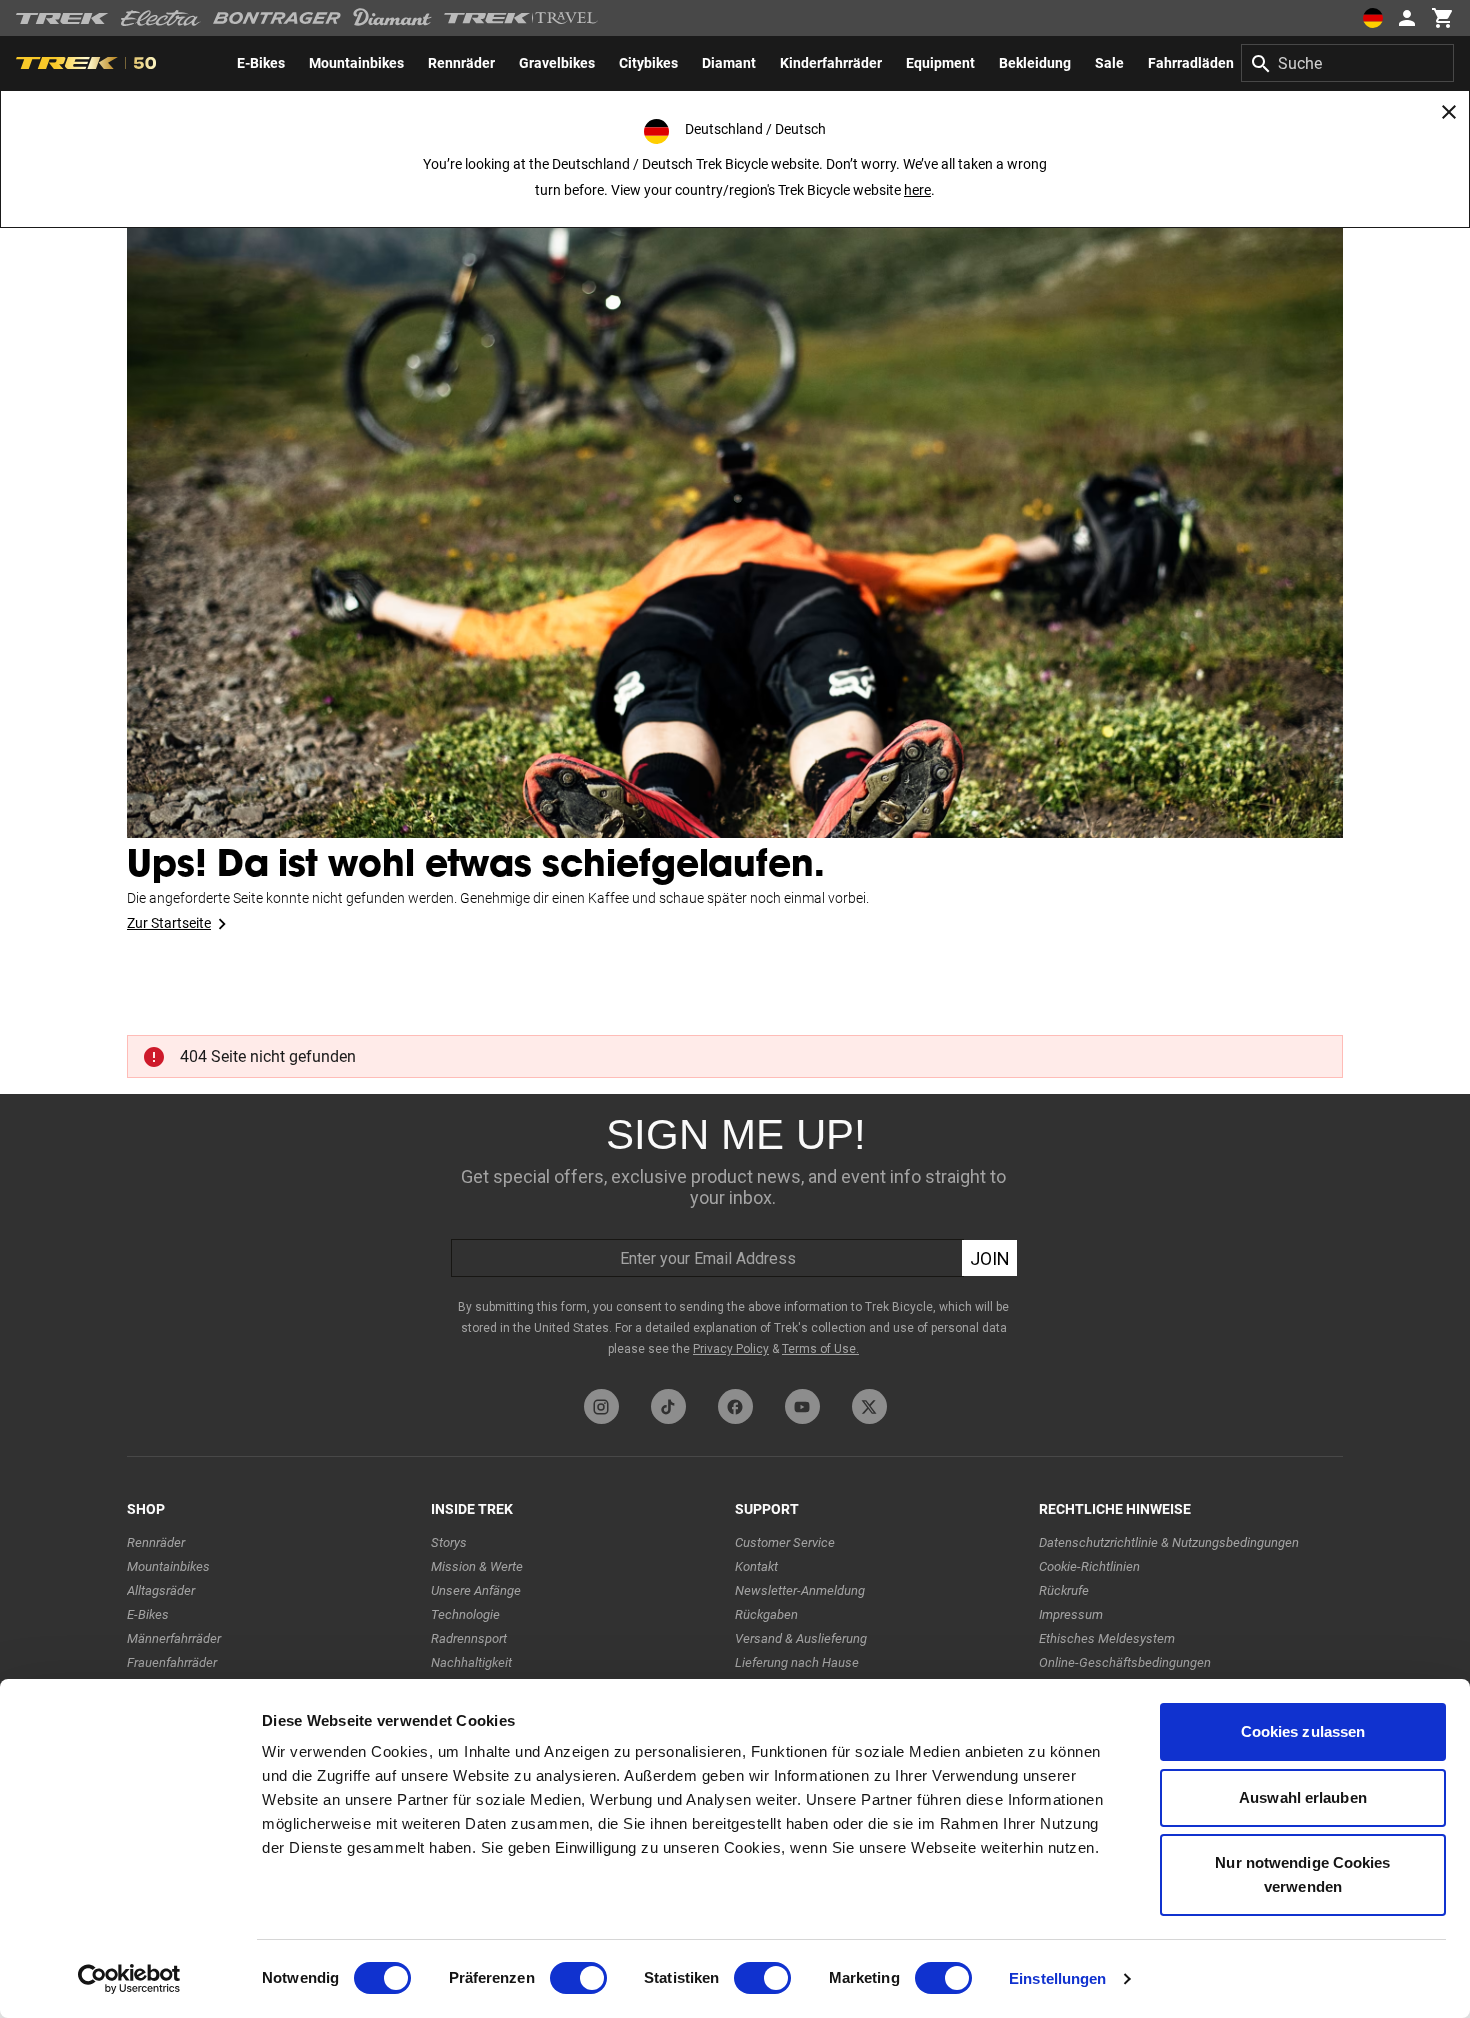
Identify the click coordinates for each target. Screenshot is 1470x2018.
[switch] (578, 1978)
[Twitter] (869, 1406)
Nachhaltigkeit (471, 1662)
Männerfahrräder (174, 1638)
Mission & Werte (477, 1566)
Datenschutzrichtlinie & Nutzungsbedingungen (1169, 1542)
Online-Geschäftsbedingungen (1125, 1662)
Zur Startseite (169, 923)
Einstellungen (1057, 1978)
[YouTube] (802, 1406)
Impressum (1071, 1614)
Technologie (465, 1614)
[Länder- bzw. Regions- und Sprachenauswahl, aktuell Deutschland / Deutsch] (1372, 18)
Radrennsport (469, 1638)
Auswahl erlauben (1303, 1797)
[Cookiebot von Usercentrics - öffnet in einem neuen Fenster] (129, 1979)
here (917, 190)
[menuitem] (261, 63)
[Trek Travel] (521, 18)
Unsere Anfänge (476, 1590)
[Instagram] (601, 1406)
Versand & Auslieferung (801, 1638)
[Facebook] (735, 1406)
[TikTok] (668, 1406)
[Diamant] (392, 18)
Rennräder (156, 1542)
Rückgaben (766, 1614)
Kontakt (756, 1566)
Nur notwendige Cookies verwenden (1302, 1874)
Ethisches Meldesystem (1107, 1638)
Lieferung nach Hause (797, 1662)
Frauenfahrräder (172, 1662)
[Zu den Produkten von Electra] (161, 18)
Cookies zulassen (1303, 1731)
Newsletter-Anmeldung (800, 1590)
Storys (449, 1542)
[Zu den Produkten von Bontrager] (277, 18)
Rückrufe (1064, 1590)
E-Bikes (148, 1614)
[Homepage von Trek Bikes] (62, 18)
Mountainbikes (168, 1566)
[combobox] (1347, 63)
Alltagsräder (161, 1590)
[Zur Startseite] (735, 500)
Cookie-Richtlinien (1089, 1566)
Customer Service (785, 1542)
